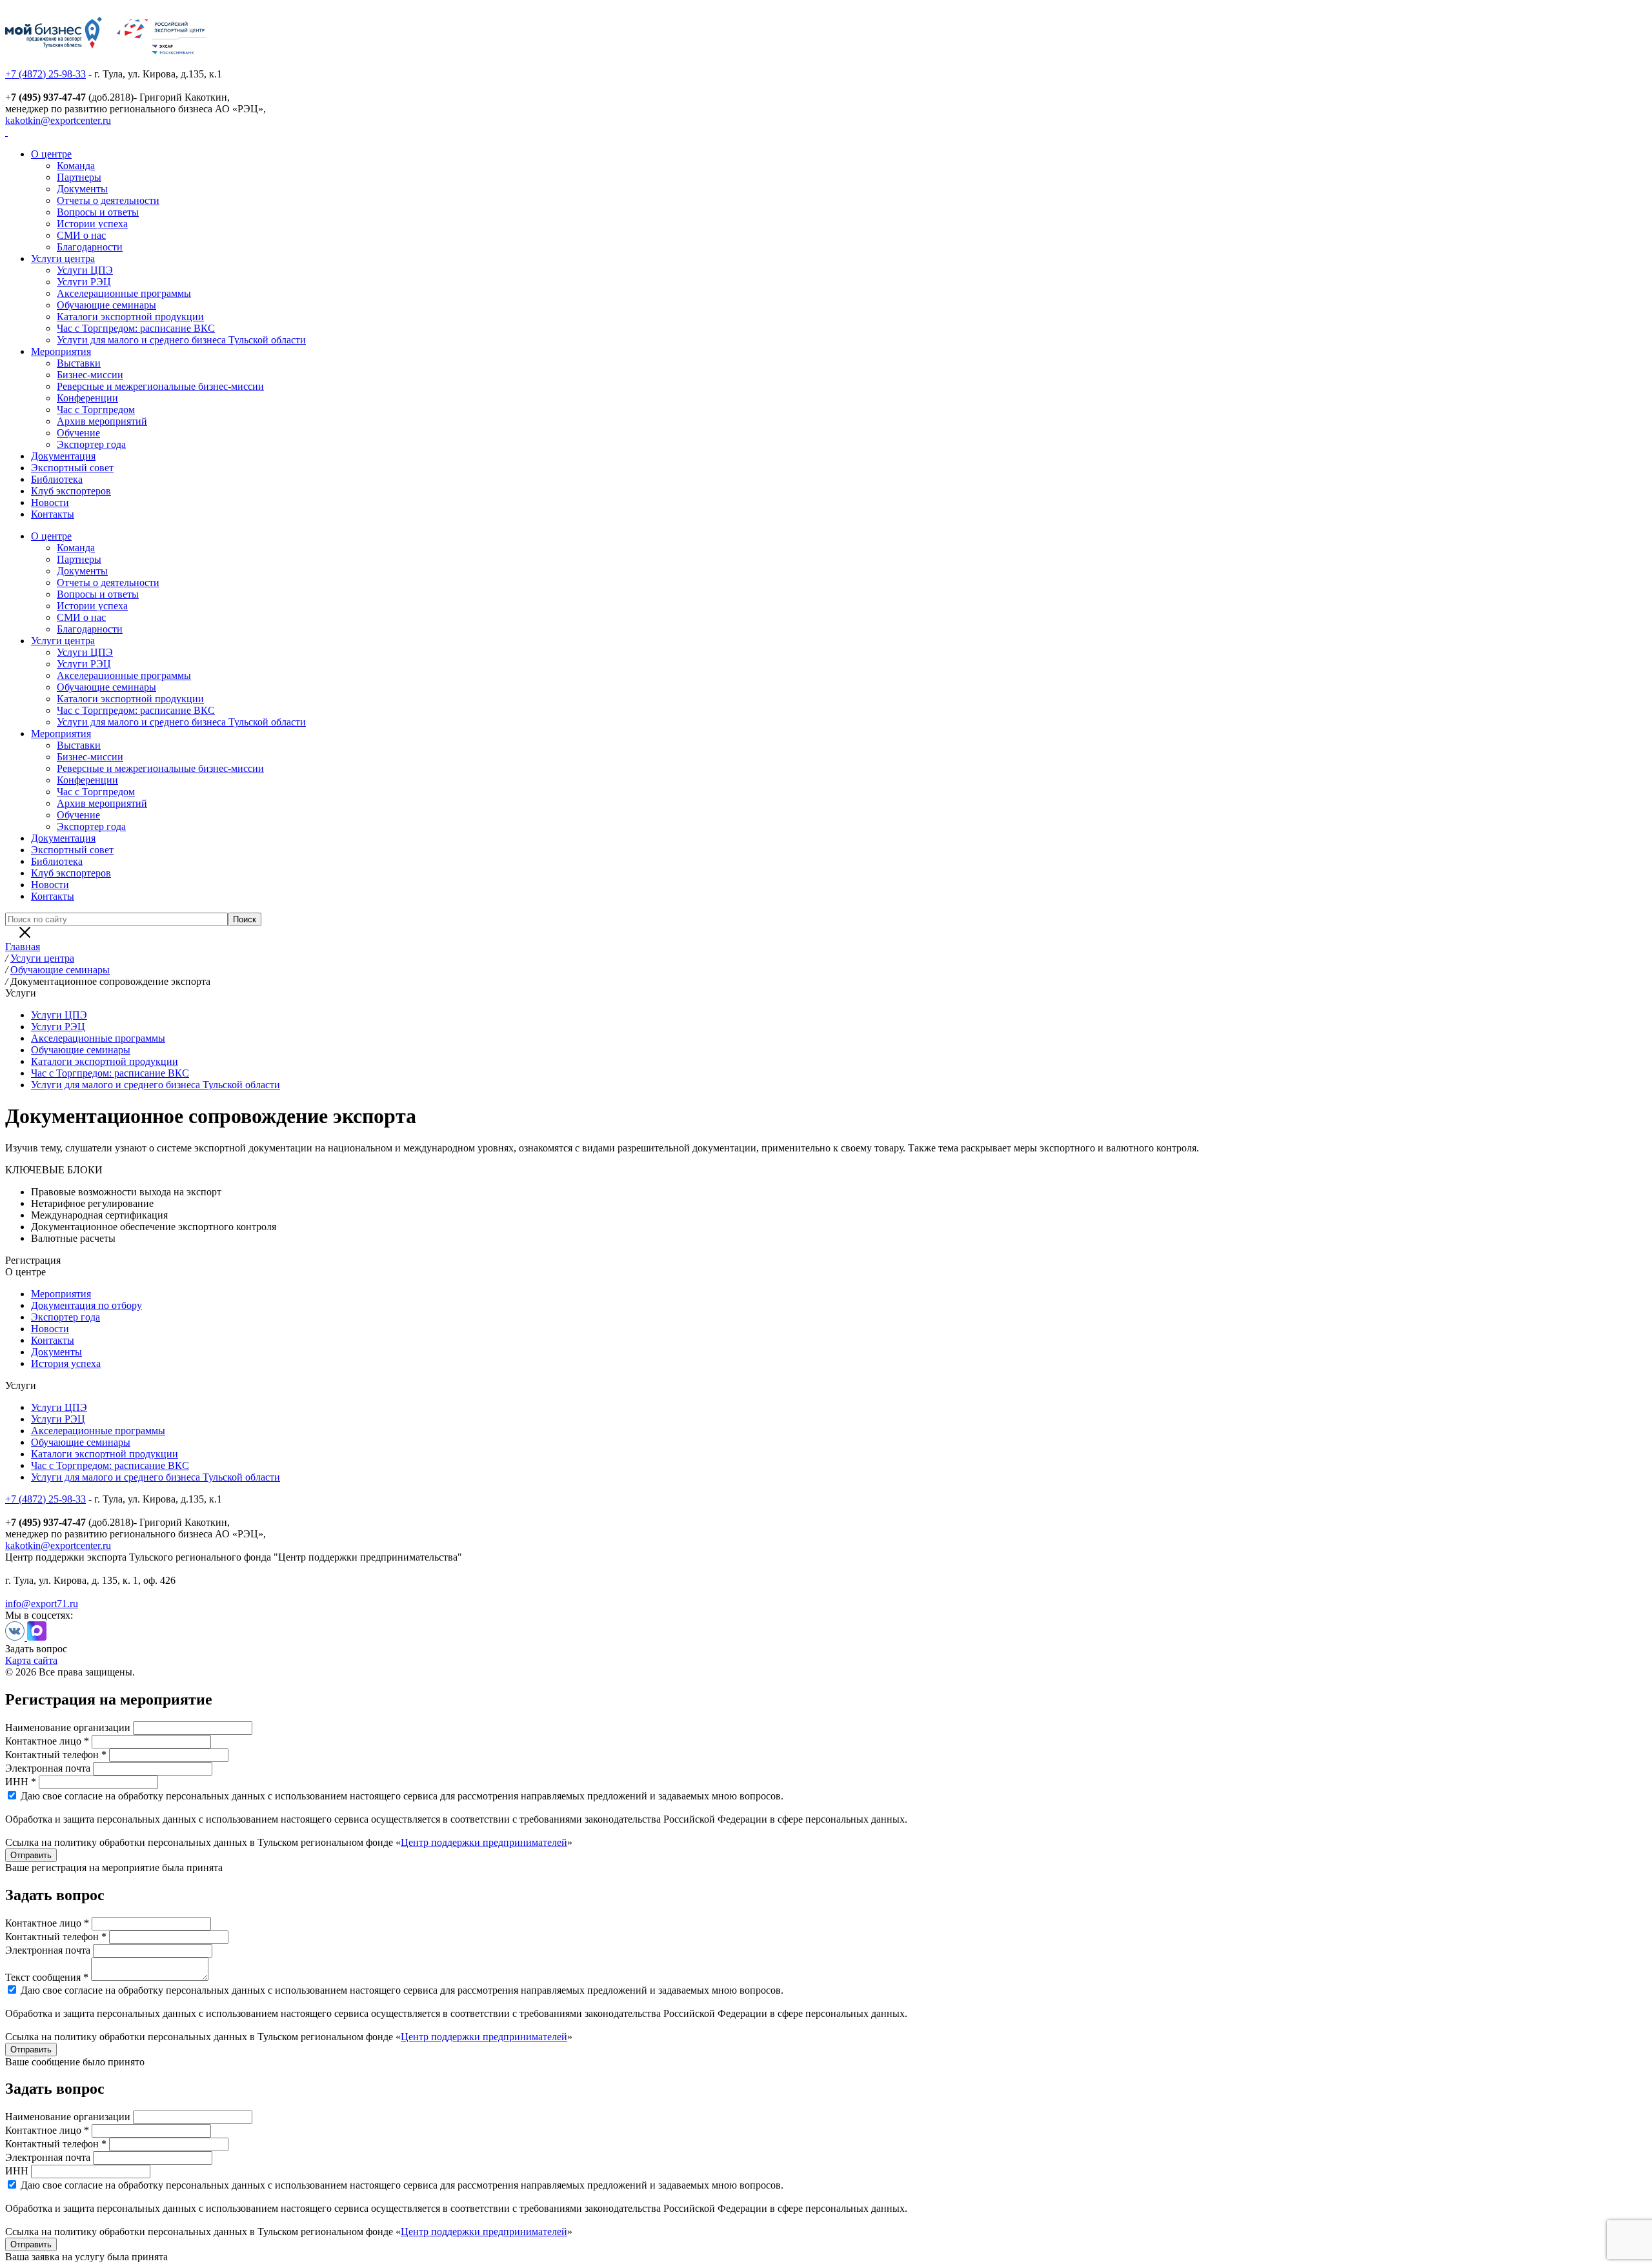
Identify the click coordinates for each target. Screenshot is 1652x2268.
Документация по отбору (86, 1305)
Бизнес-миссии (90, 375)
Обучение (78, 433)
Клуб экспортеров (71, 491)
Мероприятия (61, 351)
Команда (76, 166)
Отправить (31, 1855)
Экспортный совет (72, 468)
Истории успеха (92, 224)
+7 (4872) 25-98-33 (45, 74)
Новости (50, 502)
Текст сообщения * (47, 1977)
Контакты (53, 514)
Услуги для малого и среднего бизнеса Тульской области (181, 340)
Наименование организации (68, 1727)
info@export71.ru (42, 1604)
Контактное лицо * (47, 1741)
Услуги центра (63, 258)
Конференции (87, 398)
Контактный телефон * (56, 1755)
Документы (82, 189)
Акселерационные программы (124, 293)
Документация (63, 456)
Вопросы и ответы (98, 212)
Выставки (79, 363)
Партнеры (79, 177)
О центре (51, 154)
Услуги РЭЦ (84, 282)
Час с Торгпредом (96, 410)
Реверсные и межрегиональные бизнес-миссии (160, 386)
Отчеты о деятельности (108, 200)
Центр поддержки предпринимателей (484, 1842)
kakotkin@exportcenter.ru (58, 120)
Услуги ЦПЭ (85, 270)
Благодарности (90, 247)
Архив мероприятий (102, 421)
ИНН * (21, 1782)
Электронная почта (48, 1768)
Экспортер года (91, 444)
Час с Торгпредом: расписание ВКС (136, 328)
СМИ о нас (81, 235)
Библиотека (57, 479)
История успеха (66, 1363)
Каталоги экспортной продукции (130, 317)
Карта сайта (31, 1660)
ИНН (17, 2171)
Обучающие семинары (106, 305)
